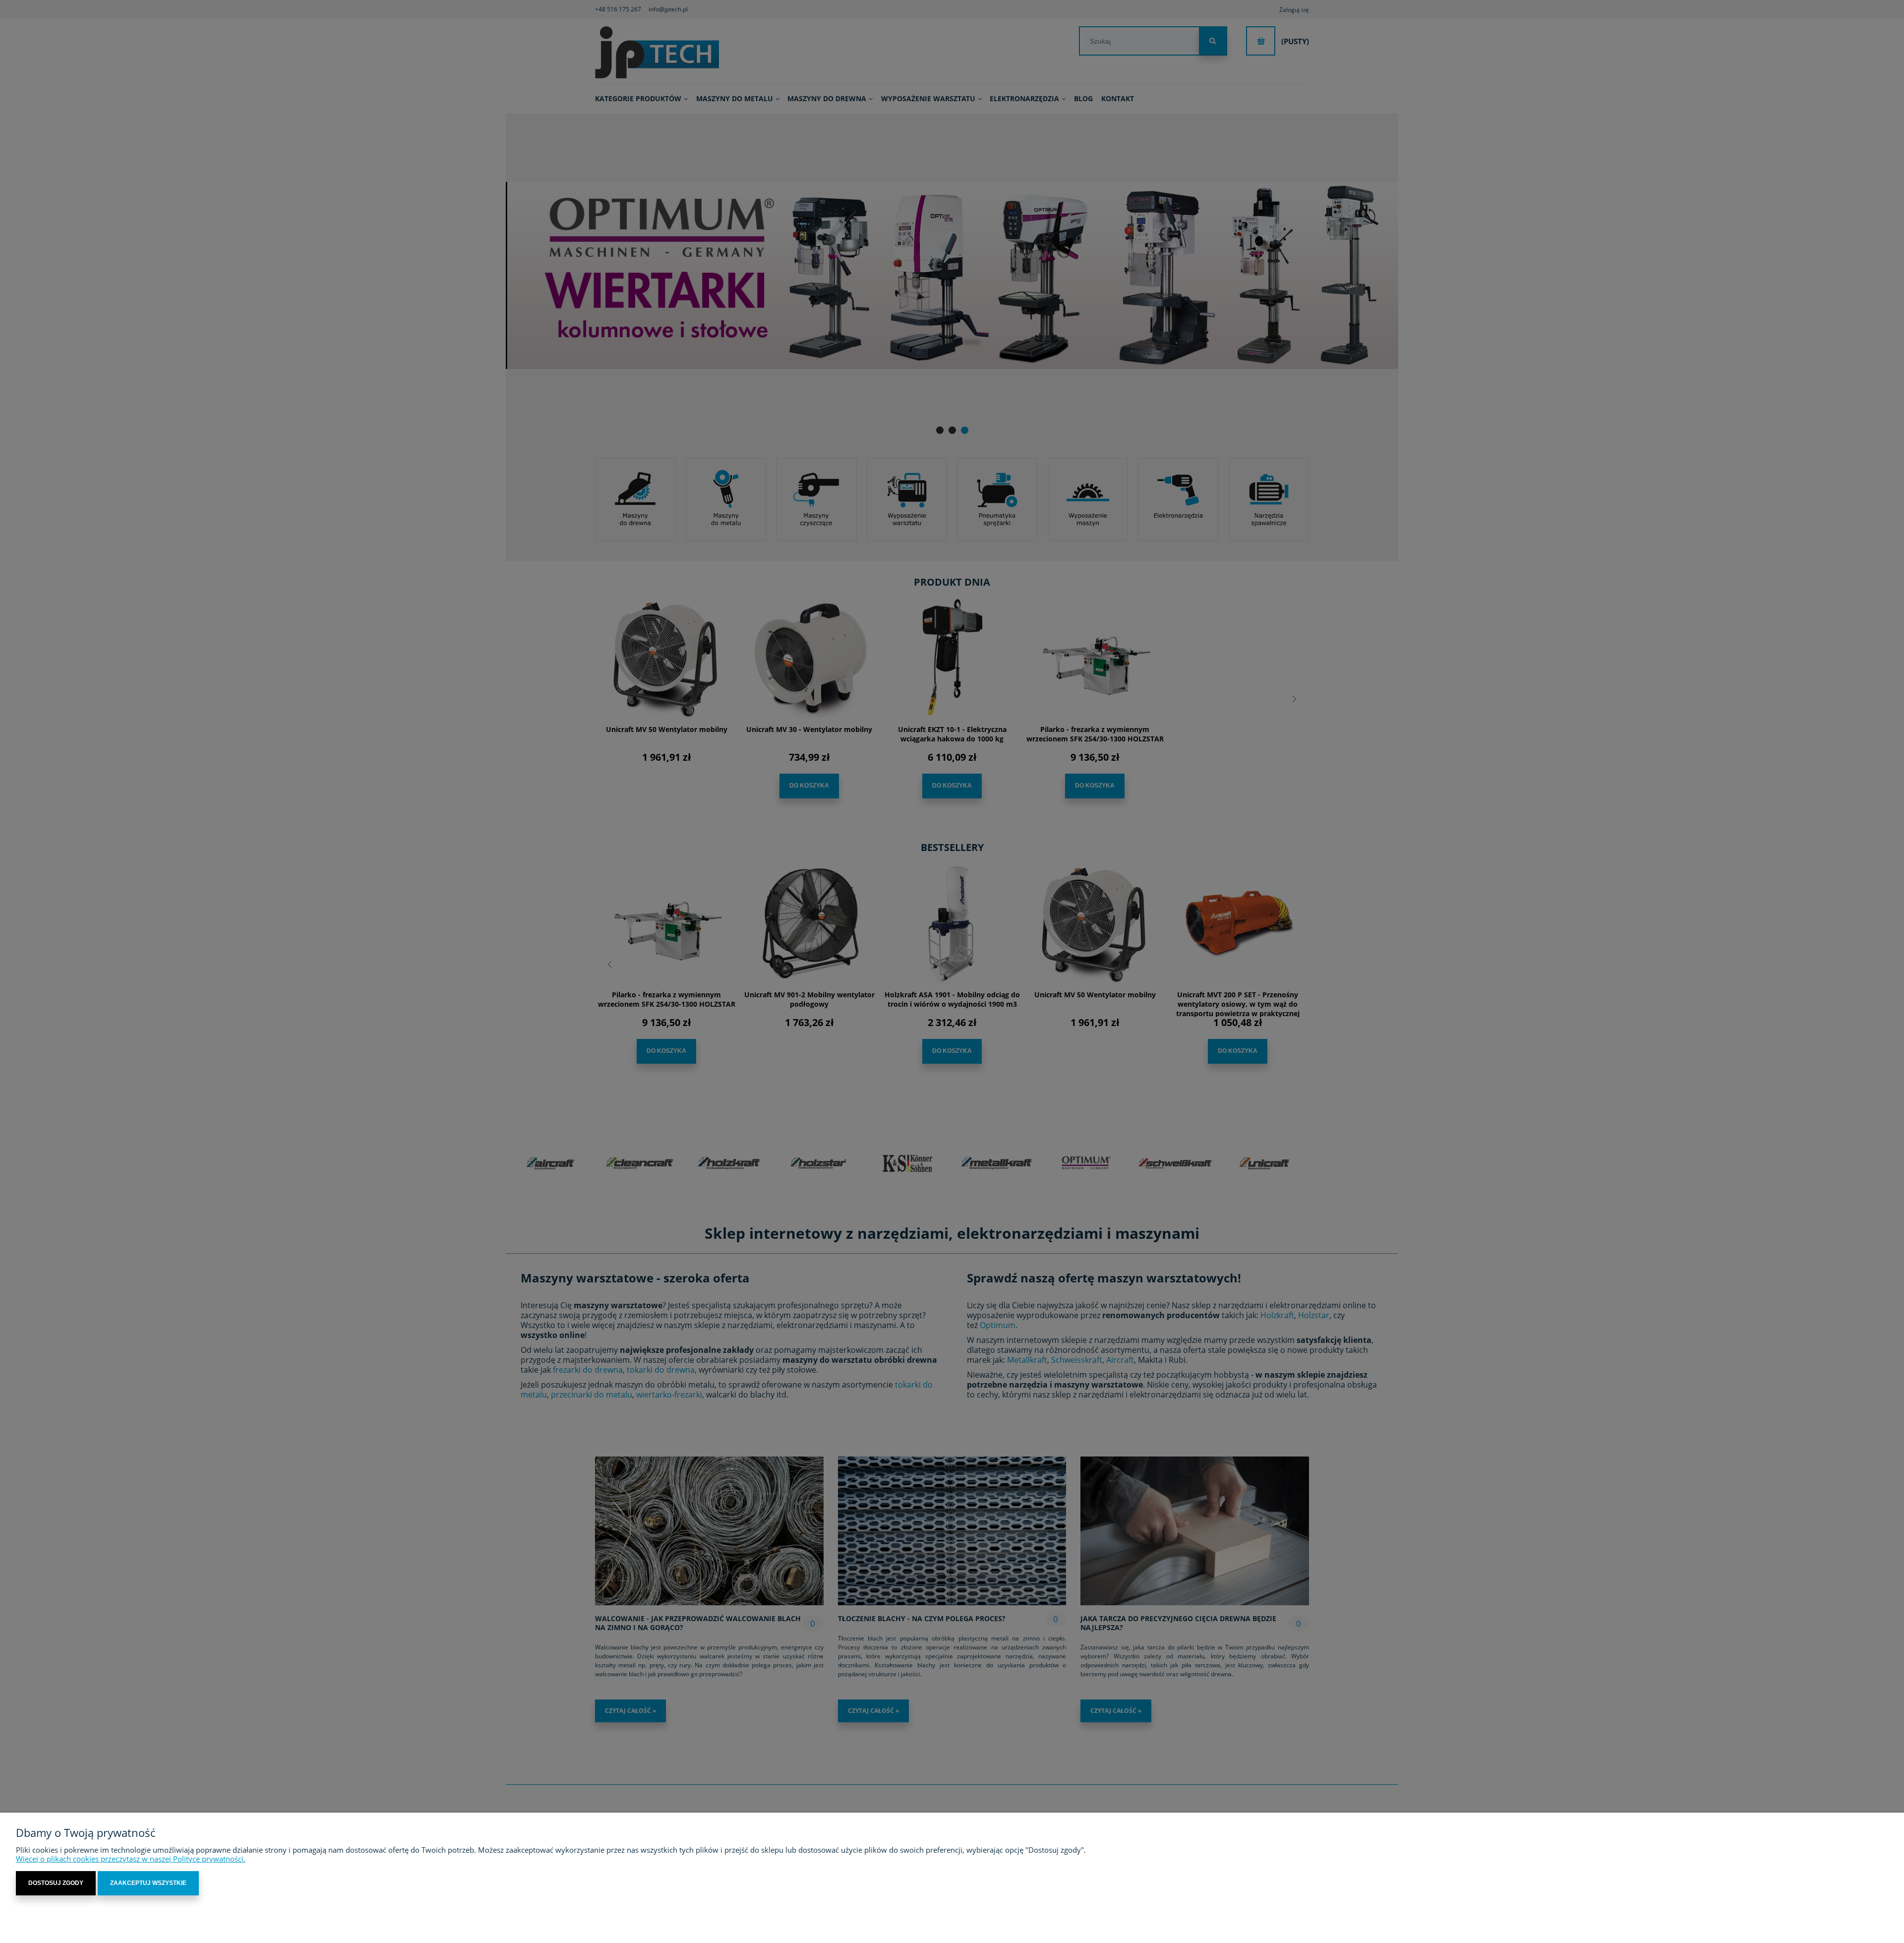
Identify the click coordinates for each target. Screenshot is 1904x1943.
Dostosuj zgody (56, 1883)
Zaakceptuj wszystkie (148, 1883)
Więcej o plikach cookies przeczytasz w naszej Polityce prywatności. (131, 1859)
